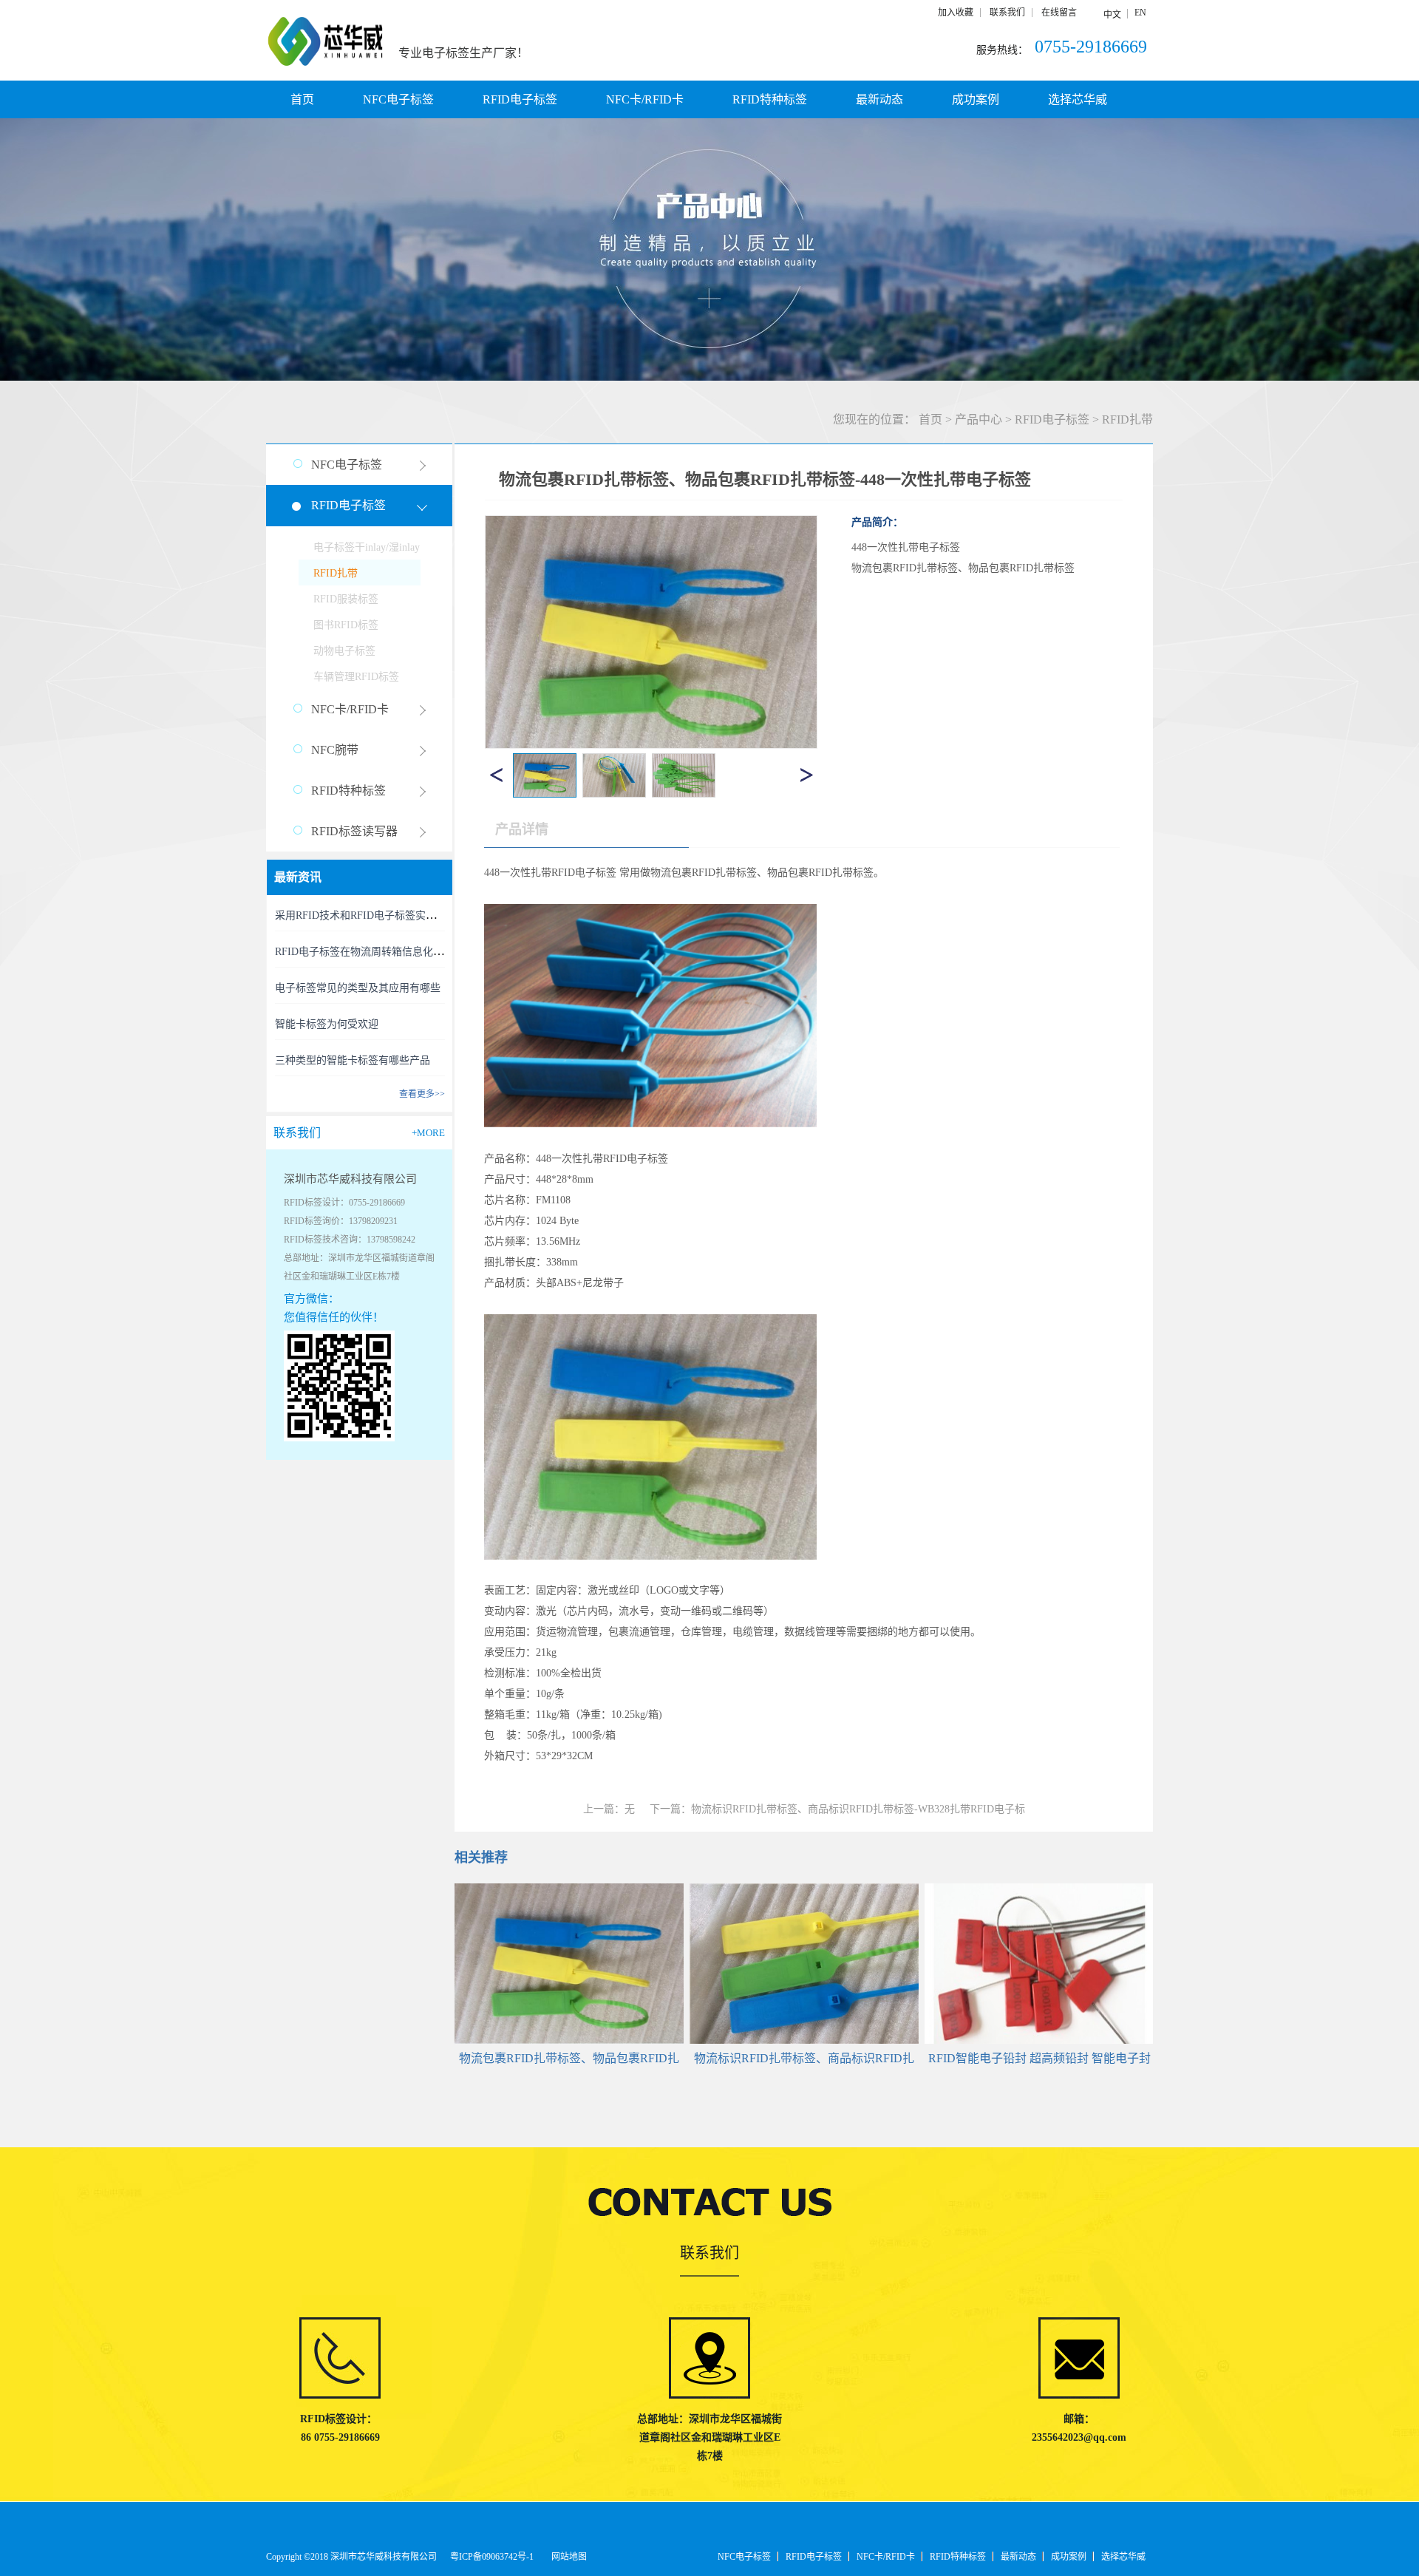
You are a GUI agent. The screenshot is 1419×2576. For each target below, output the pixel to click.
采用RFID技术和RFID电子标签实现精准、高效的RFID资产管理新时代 (435, 915)
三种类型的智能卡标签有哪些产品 (353, 1060)
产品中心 (979, 419)
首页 (302, 99)
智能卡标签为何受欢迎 (327, 1024)
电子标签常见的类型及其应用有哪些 (358, 988)
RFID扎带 (1127, 419)
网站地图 (567, 2557)
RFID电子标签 (1052, 419)
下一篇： (837, 1809)
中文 (1112, 15)
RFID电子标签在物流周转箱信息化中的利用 (375, 952)
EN (1140, 13)
